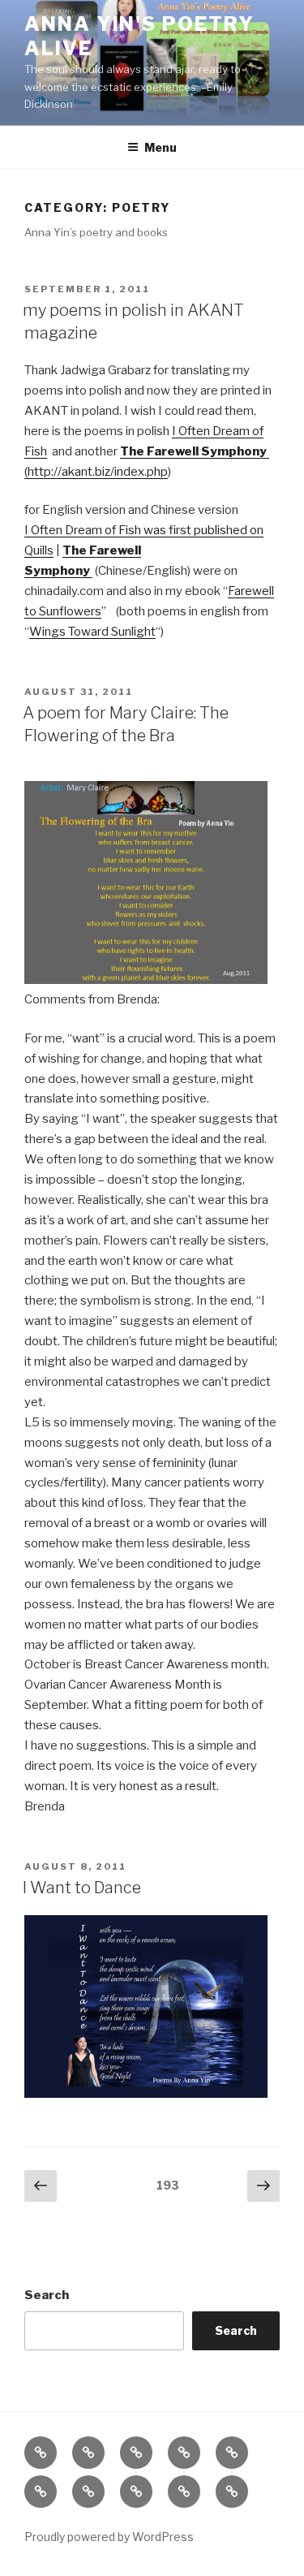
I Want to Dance (82, 1888)
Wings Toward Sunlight (92, 632)
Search (47, 2295)
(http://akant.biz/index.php (96, 472)
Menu (161, 147)
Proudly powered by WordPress (109, 2537)
